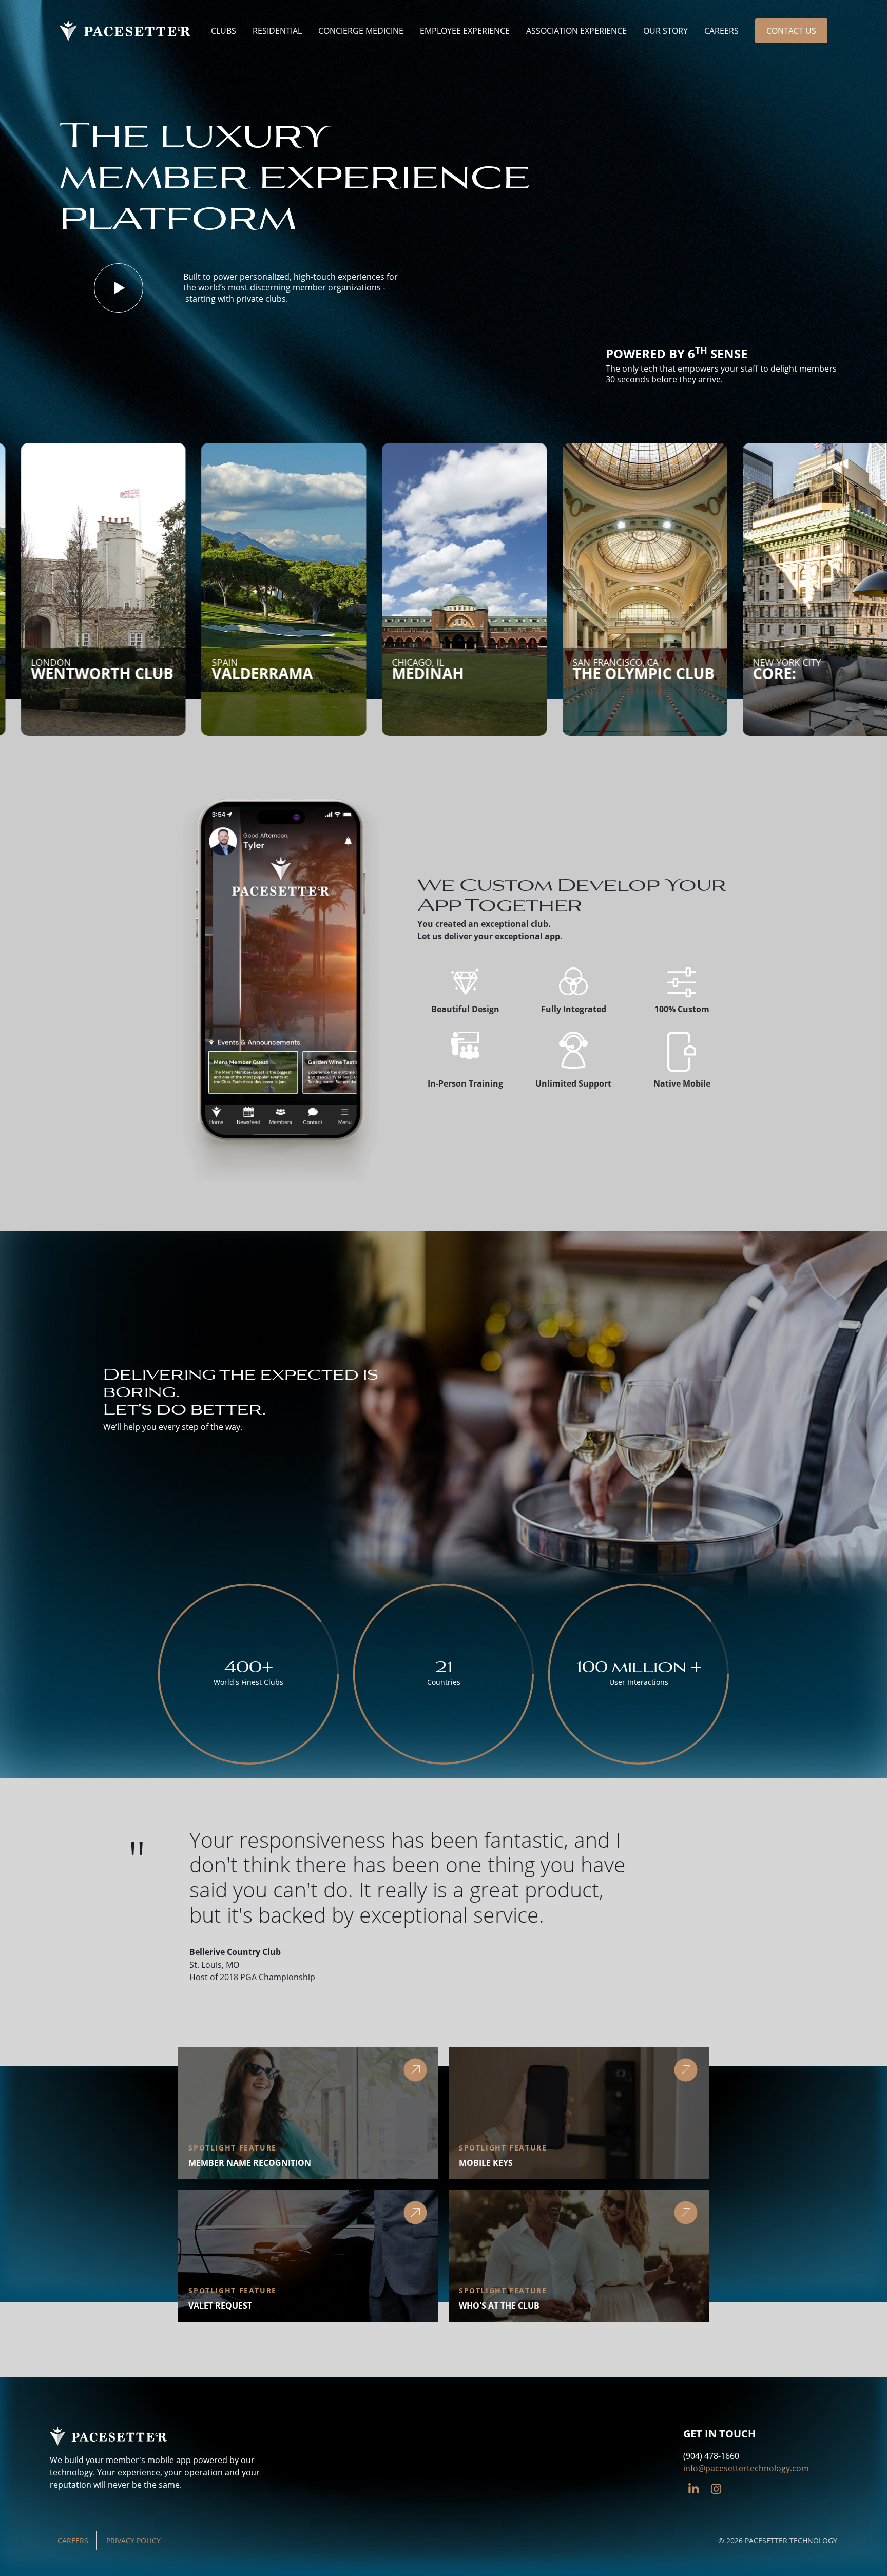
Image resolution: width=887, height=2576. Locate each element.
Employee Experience (465, 31)
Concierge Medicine (361, 31)
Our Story (666, 31)
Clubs (224, 31)
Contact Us (791, 31)
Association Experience (576, 31)
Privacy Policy (133, 2540)
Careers (721, 31)
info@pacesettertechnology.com (746, 2468)
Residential (277, 31)
